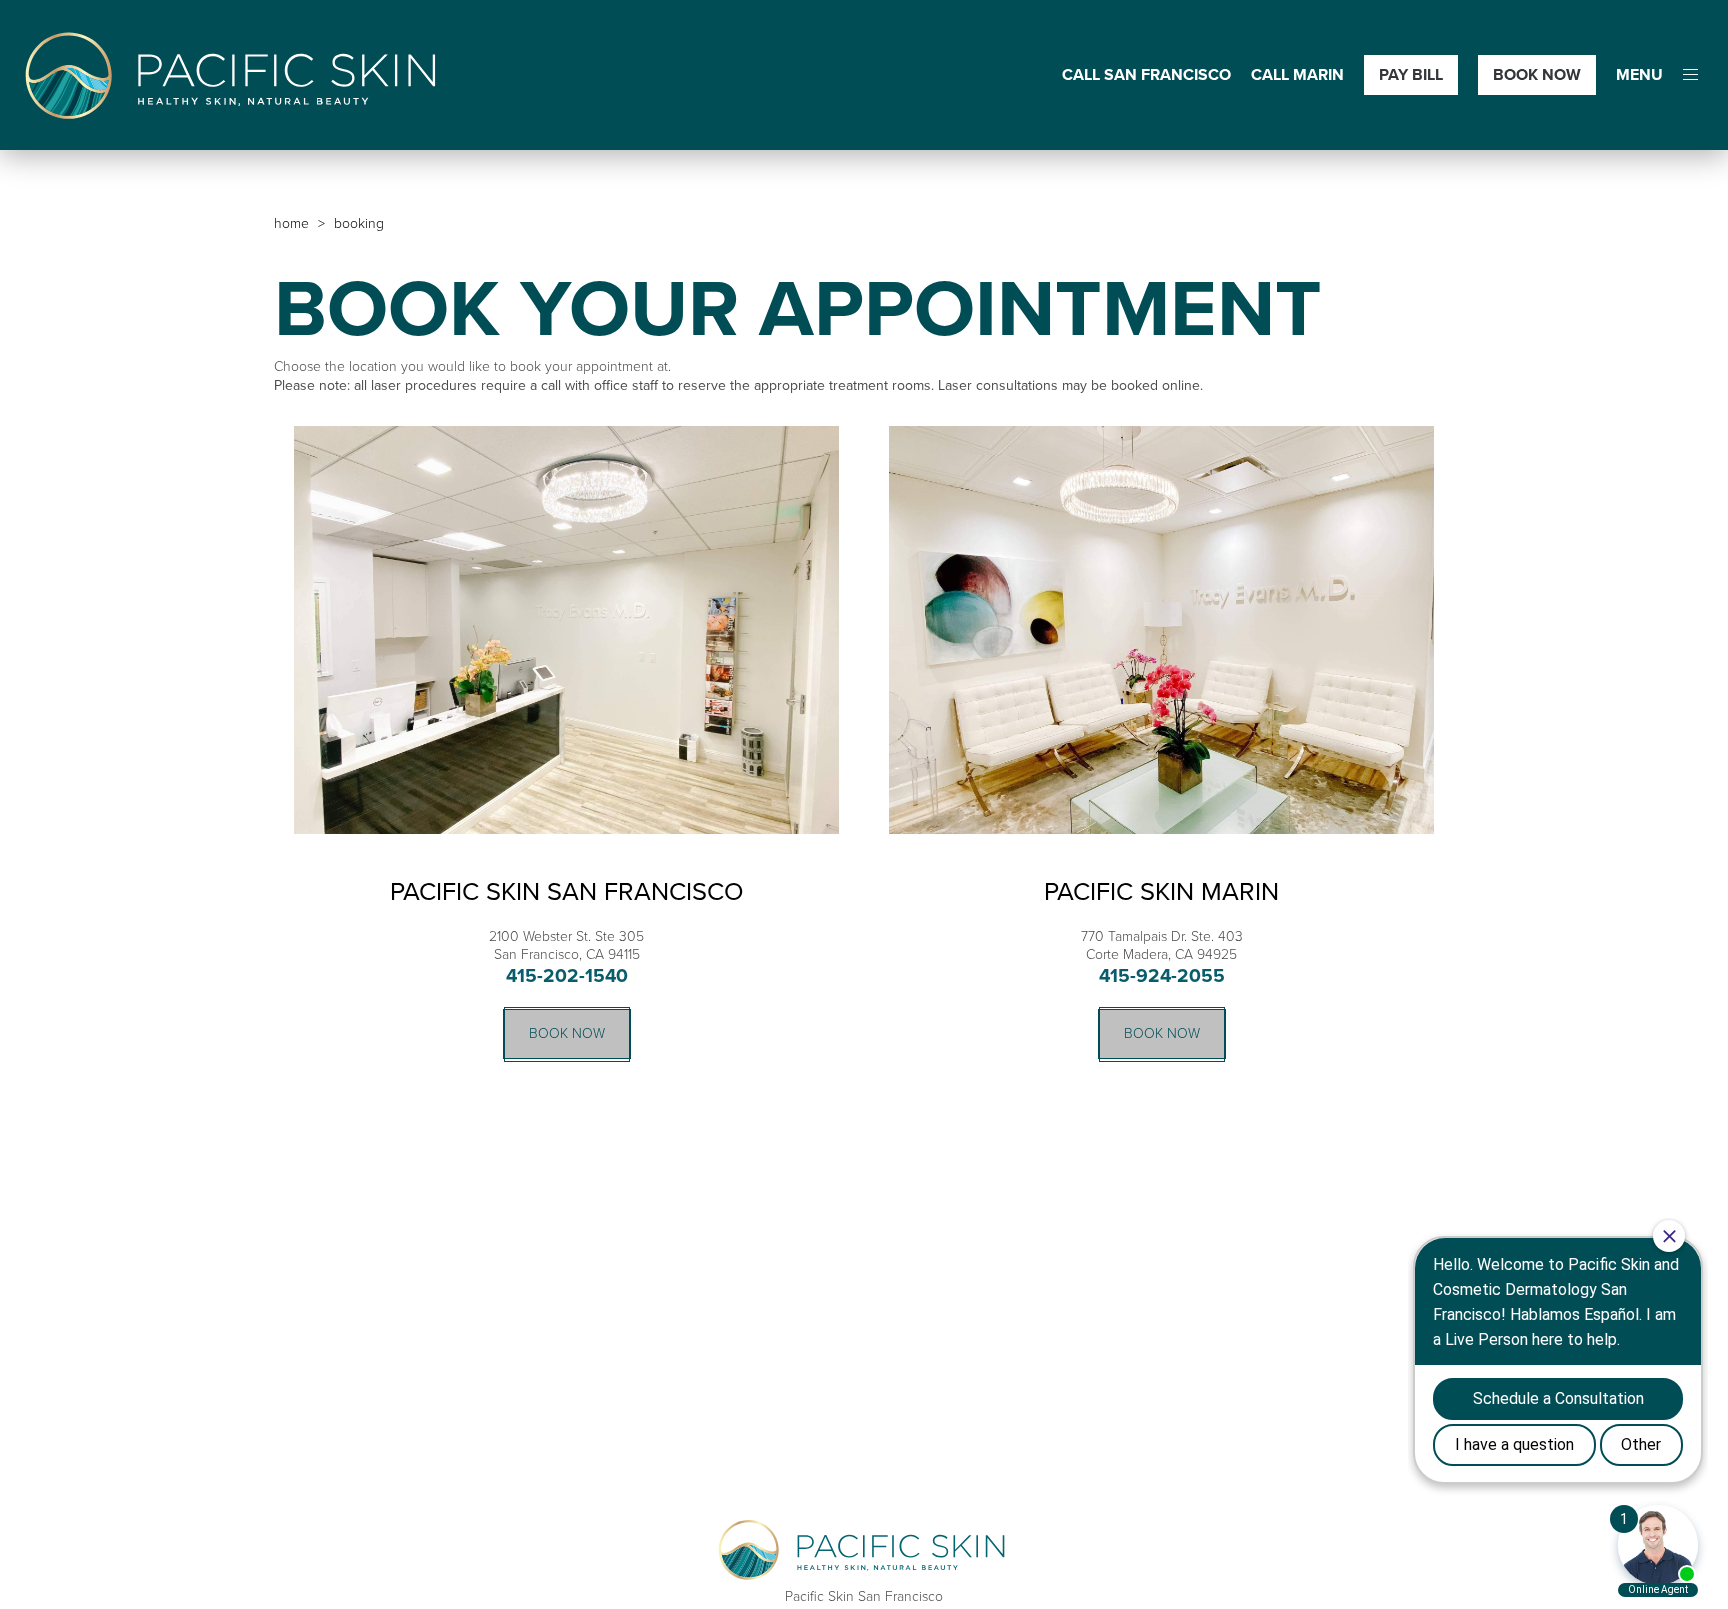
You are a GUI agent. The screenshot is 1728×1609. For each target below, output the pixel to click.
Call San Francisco (1146, 75)
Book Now (1537, 74)
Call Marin (1297, 75)
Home (291, 223)
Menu (1639, 75)
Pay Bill (1411, 74)
